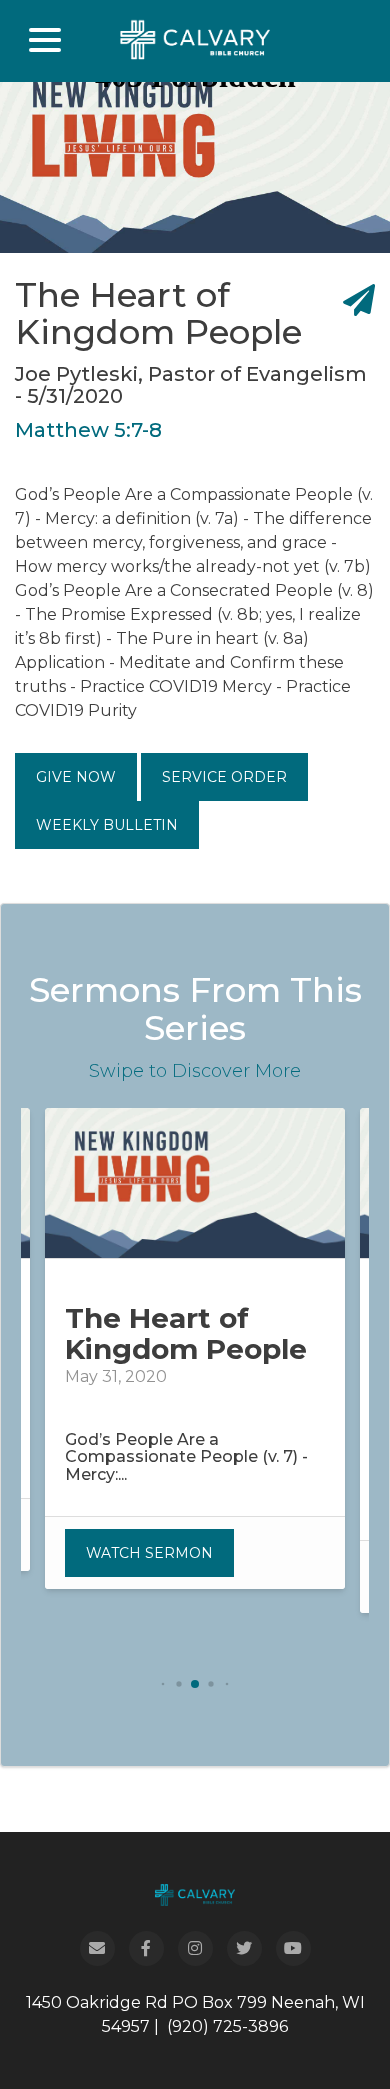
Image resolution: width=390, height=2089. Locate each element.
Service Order (224, 777)
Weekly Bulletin (107, 825)
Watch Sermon (149, 1553)
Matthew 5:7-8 (88, 430)
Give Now (76, 777)
